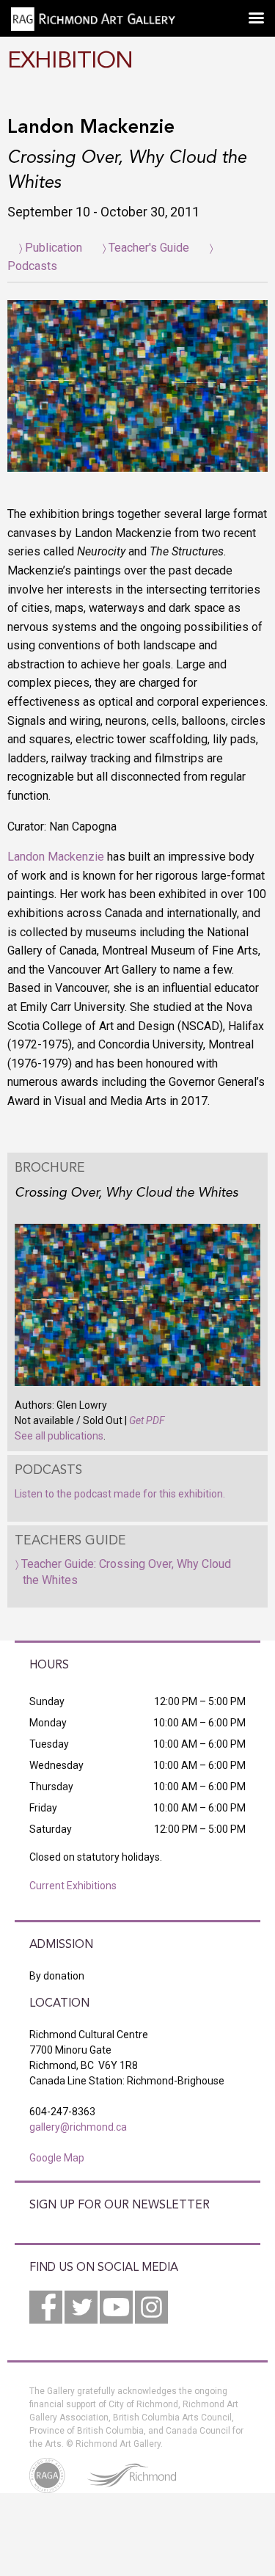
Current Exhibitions (73, 1886)
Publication (54, 248)
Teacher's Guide (149, 248)
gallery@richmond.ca (78, 2127)
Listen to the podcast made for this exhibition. (120, 1494)
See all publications (59, 1436)
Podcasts (32, 266)
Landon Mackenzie (56, 857)
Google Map (57, 2158)
